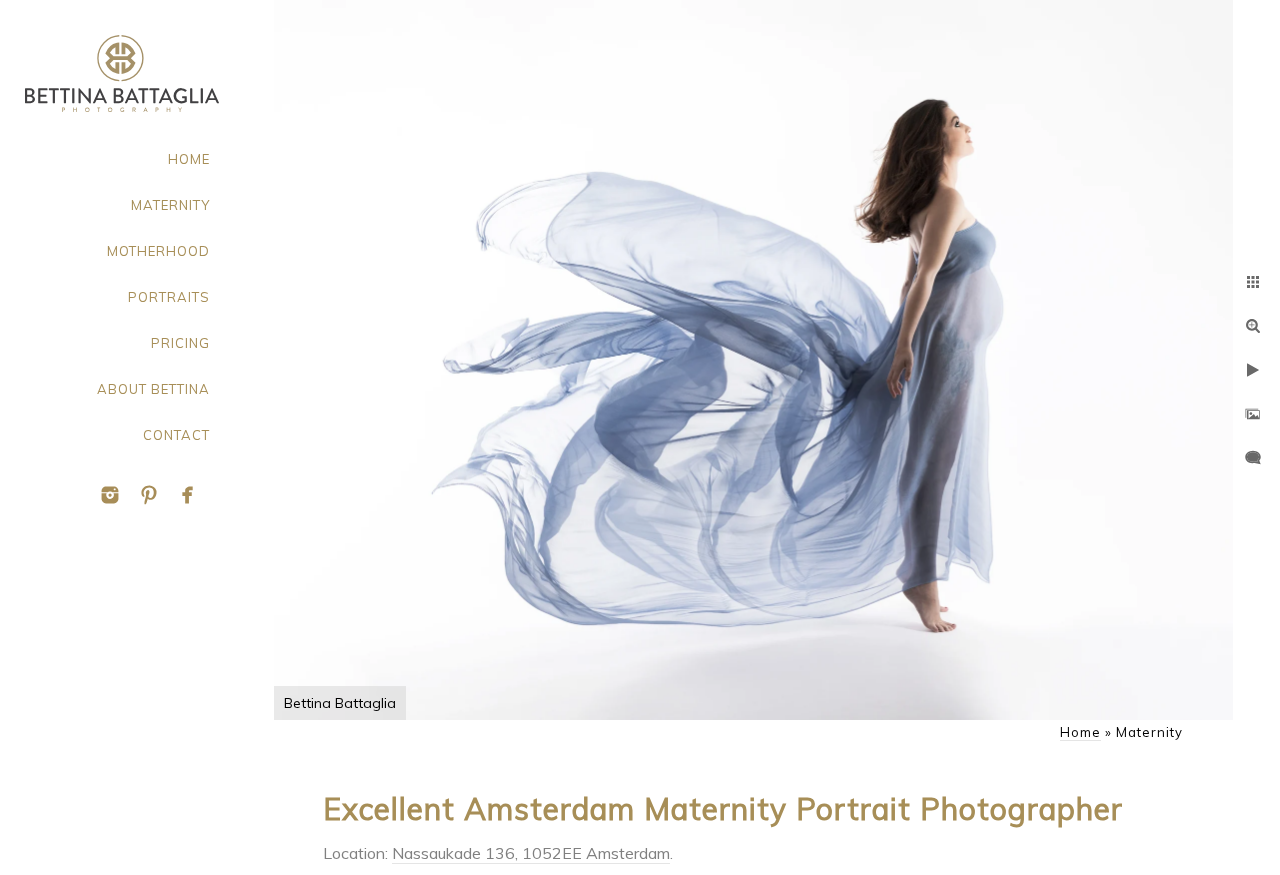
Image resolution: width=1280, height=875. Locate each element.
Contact (176, 435)
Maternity (170, 205)
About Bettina (153, 389)
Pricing (180, 343)
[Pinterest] (149, 495)
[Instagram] (110, 495)
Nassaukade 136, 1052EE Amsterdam (531, 853)
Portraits (169, 297)
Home (189, 159)
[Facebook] (188, 495)
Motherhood (158, 251)
